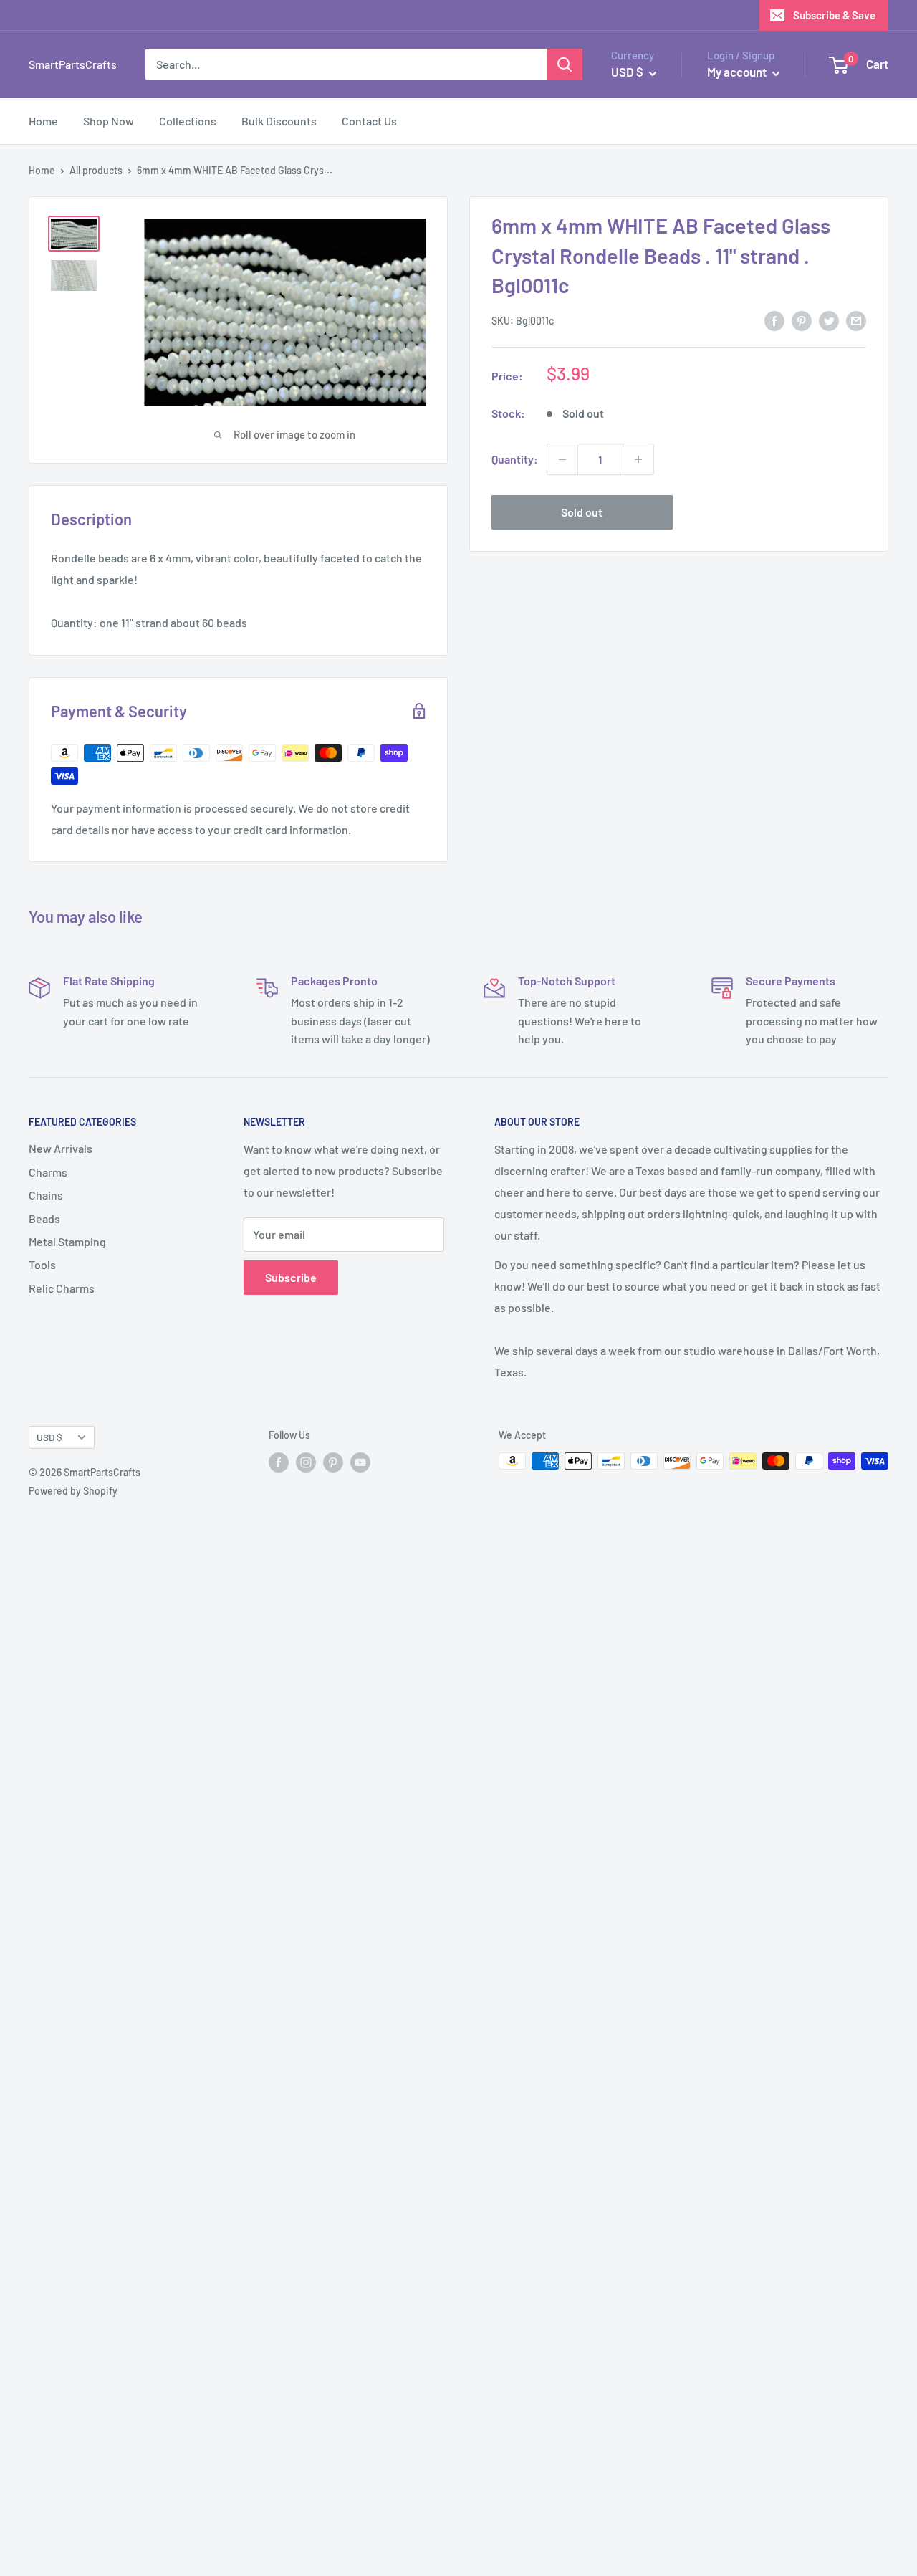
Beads (44, 1218)
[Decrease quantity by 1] (562, 459)
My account (738, 72)
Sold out (582, 512)
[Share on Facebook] (774, 320)
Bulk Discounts (279, 121)
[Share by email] (856, 320)
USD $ (49, 1437)
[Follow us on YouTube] (360, 1462)
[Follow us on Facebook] (279, 1462)
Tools (42, 1264)
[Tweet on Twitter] (829, 320)
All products (96, 170)
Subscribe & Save (834, 15)
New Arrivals (61, 1148)
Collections (188, 121)
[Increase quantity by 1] (638, 459)
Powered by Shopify (73, 1491)
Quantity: (515, 459)
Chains (46, 1195)
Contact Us (369, 121)
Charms (48, 1172)
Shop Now (109, 121)
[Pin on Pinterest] (802, 320)
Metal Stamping (67, 1241)
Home (43, 121)
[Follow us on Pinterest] (333, 1462)
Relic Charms (62, 1288)
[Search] (565, 64)
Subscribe (291, 1277)
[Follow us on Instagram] (306, 1462)
